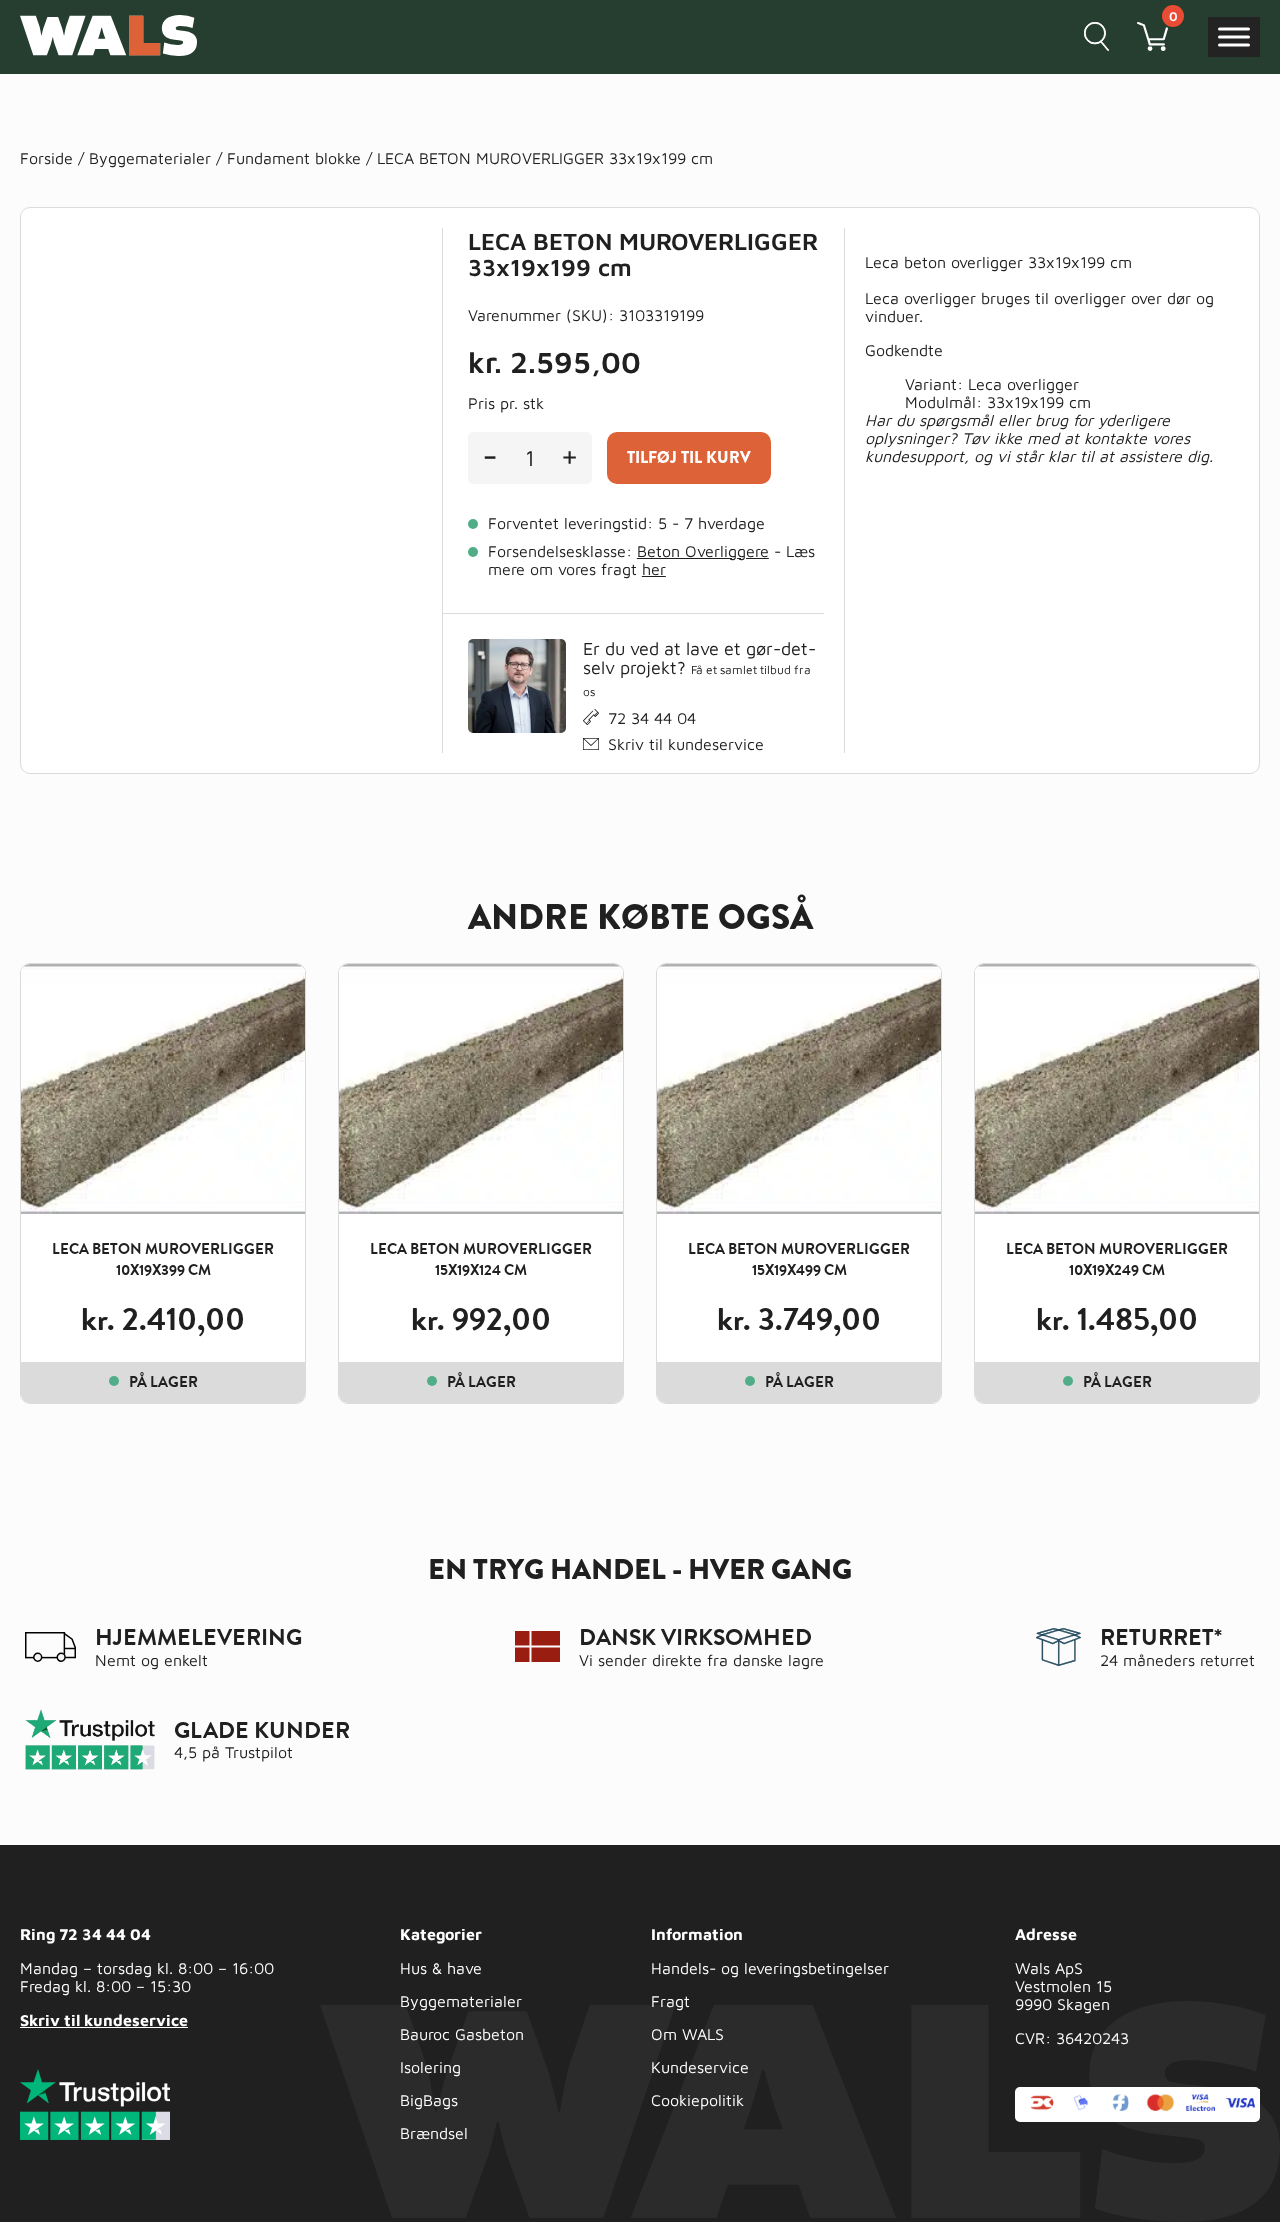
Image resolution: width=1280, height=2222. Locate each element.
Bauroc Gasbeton (462, 2034)
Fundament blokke (294, 158)
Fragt (670, 2001)
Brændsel (434, 2133)
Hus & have (441, 1968)
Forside (46, 158)
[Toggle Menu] (1234, 36)
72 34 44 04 (652, 718)
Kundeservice (700, 2067)
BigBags (429, 2100)
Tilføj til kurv (689, 457)
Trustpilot (259, 1752)
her (654, 569)
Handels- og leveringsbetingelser (770, 1968)
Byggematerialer (150, 158)
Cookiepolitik (697, 2100)
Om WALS (687, 2034)
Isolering (430, 2067)
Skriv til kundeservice (686, 744)
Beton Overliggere (703, 551)
